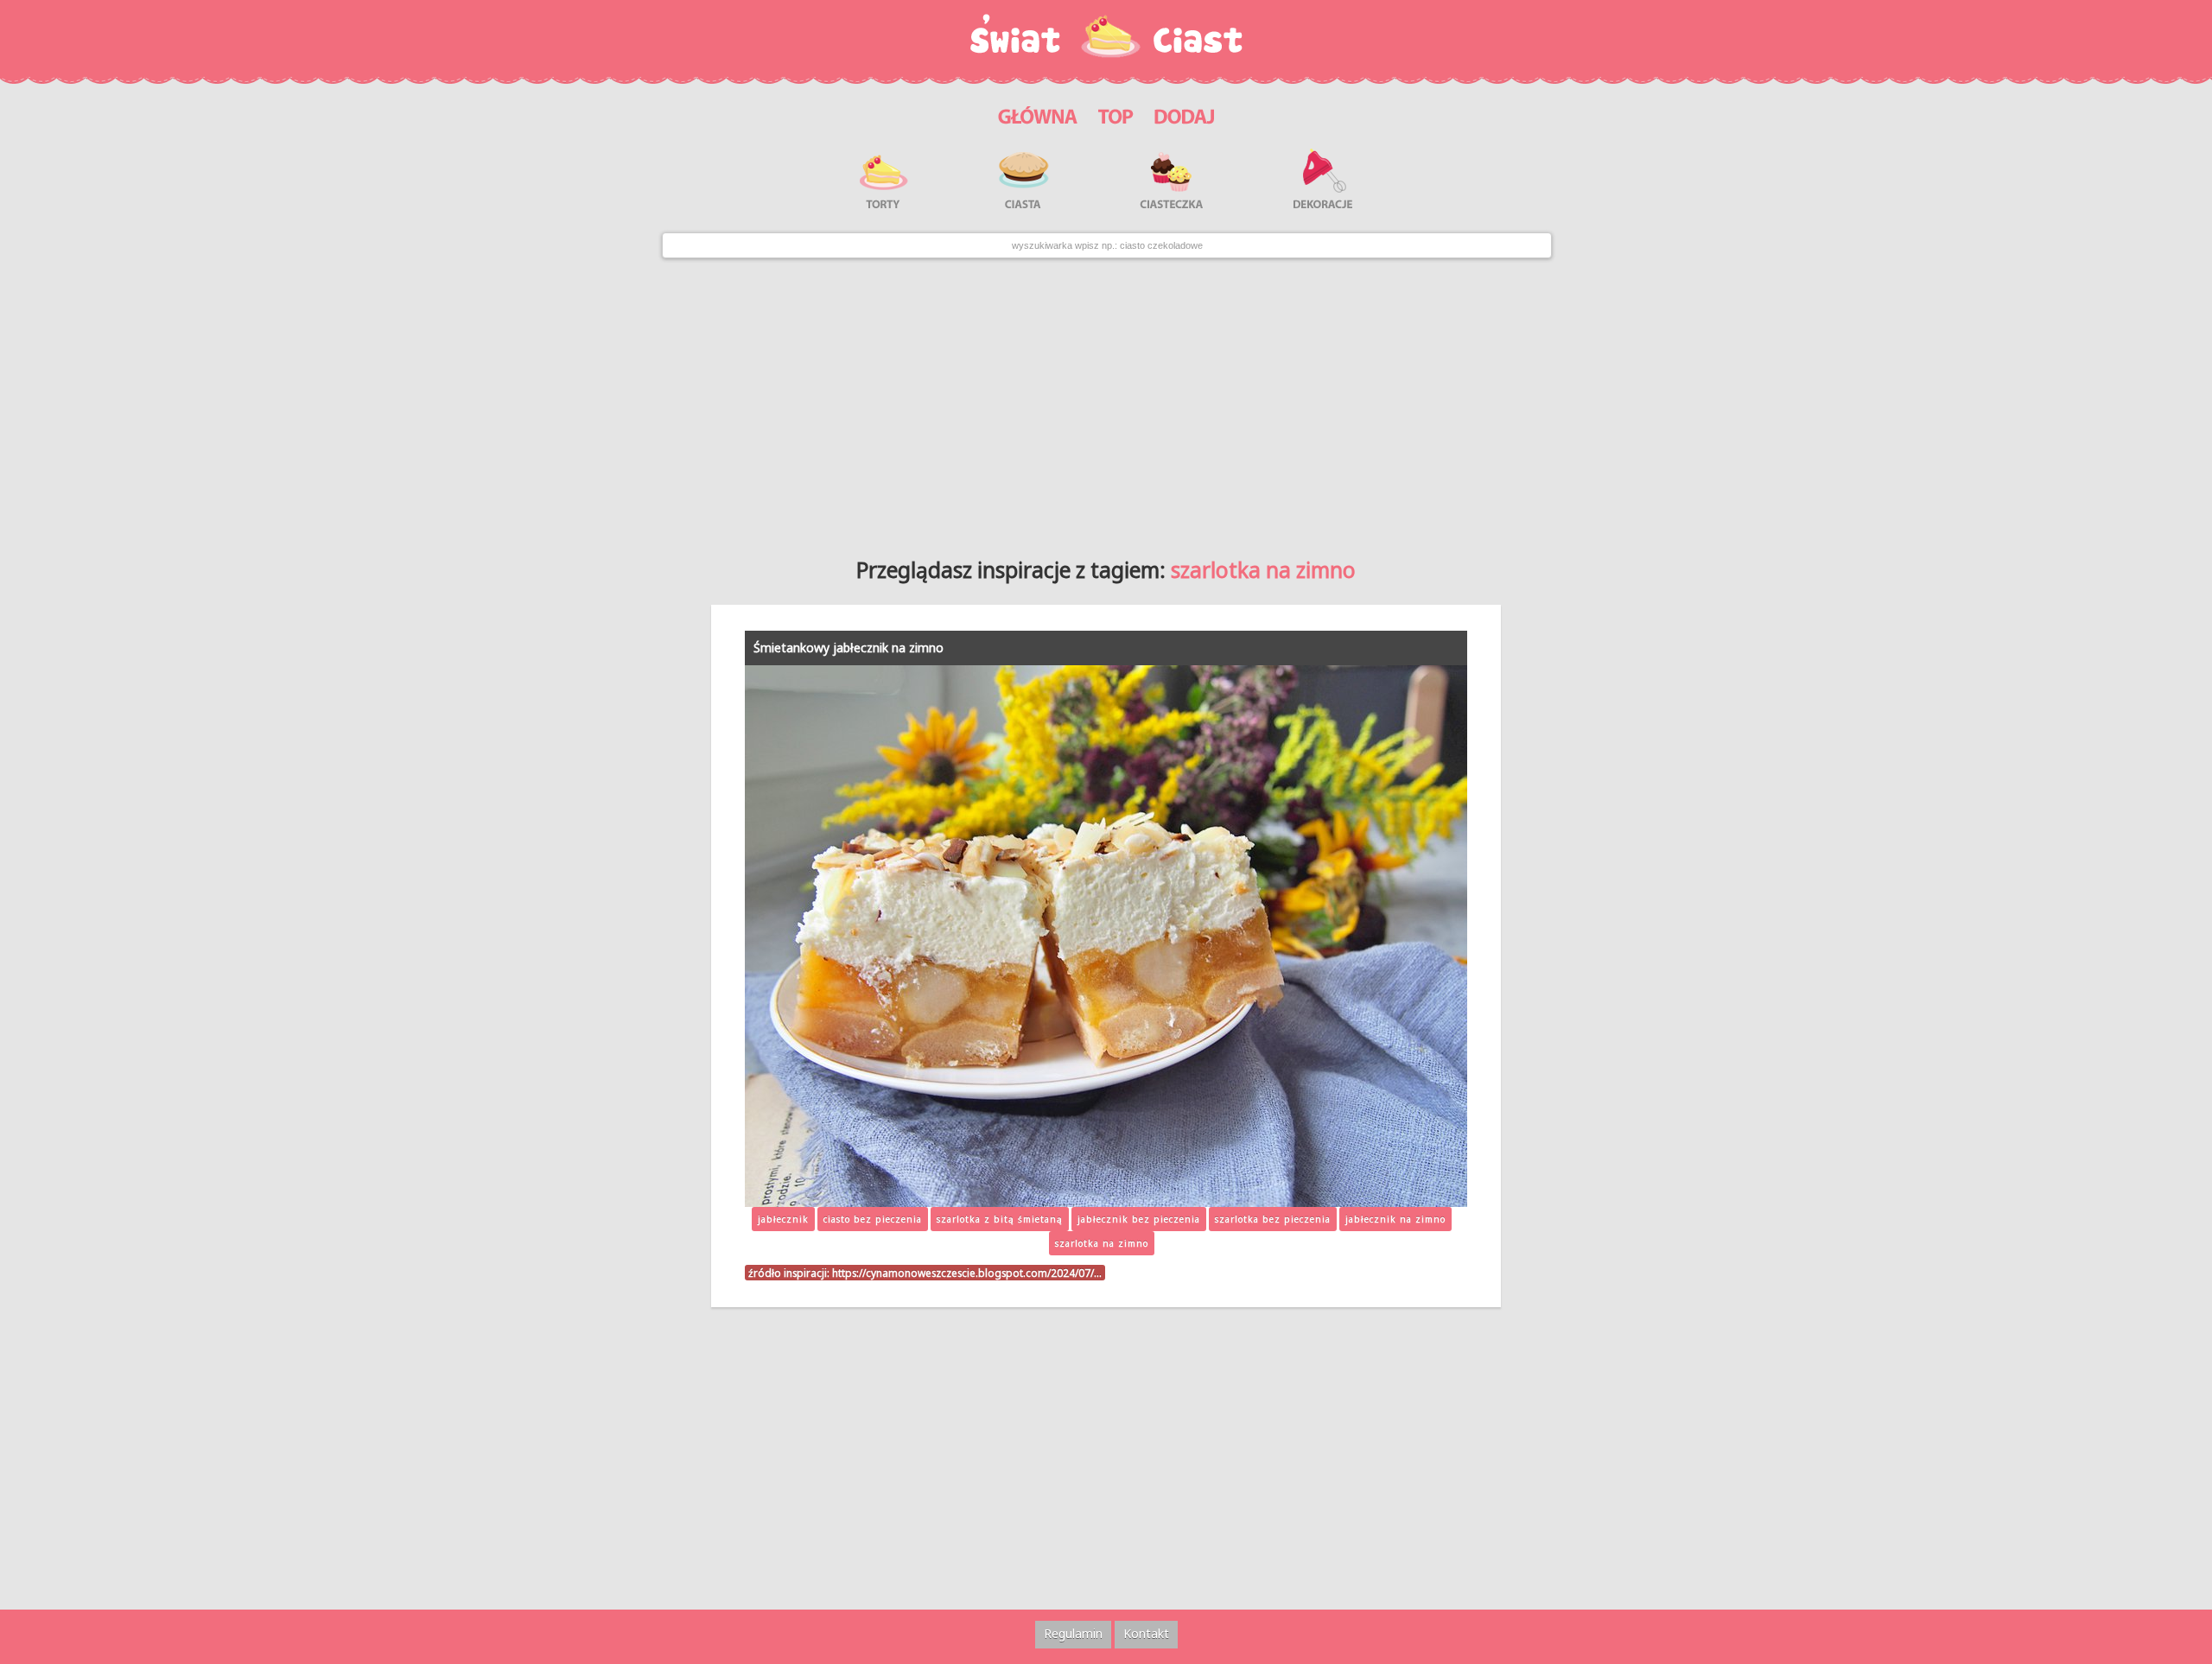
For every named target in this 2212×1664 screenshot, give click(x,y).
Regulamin (1073, 1633)
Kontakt (1146, 1633)
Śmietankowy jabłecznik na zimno (849, 648)
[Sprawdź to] (1116, 114)
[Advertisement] (1106, 401)
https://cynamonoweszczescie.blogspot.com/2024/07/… (967, 1273)
